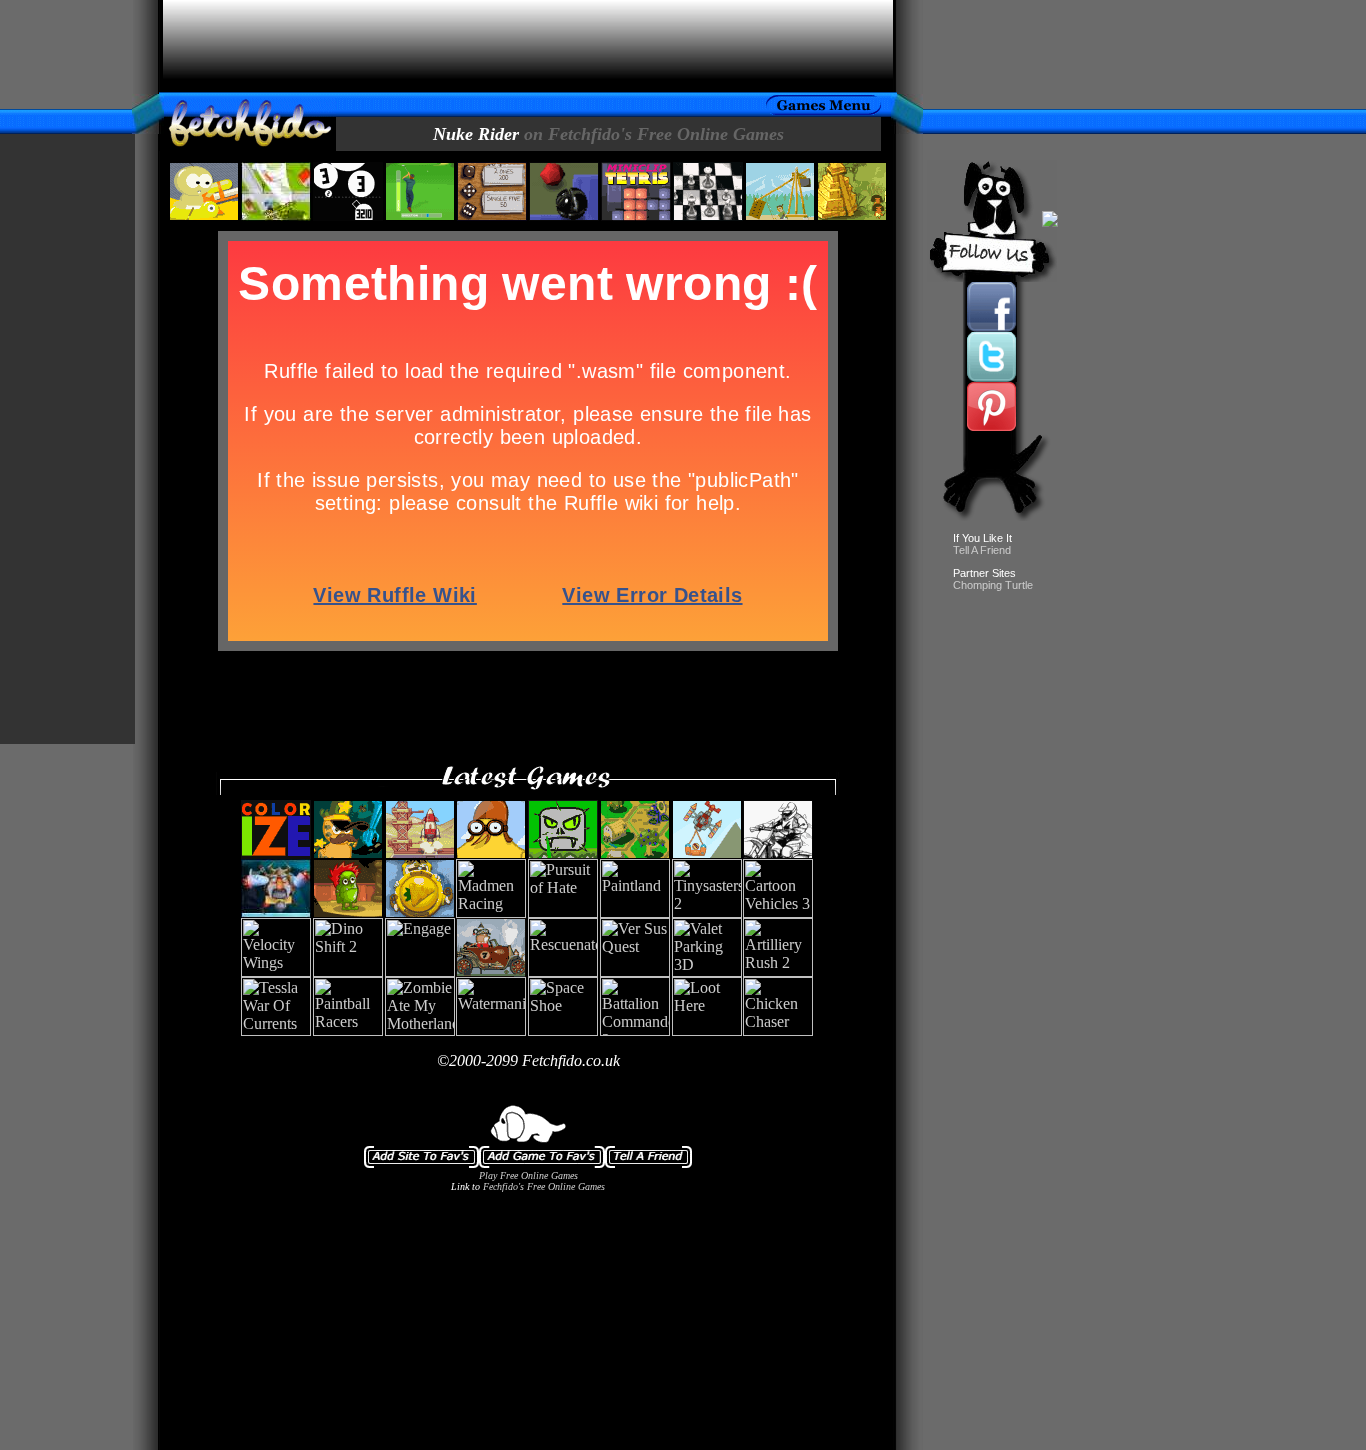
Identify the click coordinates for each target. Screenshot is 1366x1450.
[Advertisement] (528, 46)
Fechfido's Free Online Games (544, 1186)
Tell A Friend (982, 550)
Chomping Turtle (993, 585)
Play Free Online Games (528, 1175)
